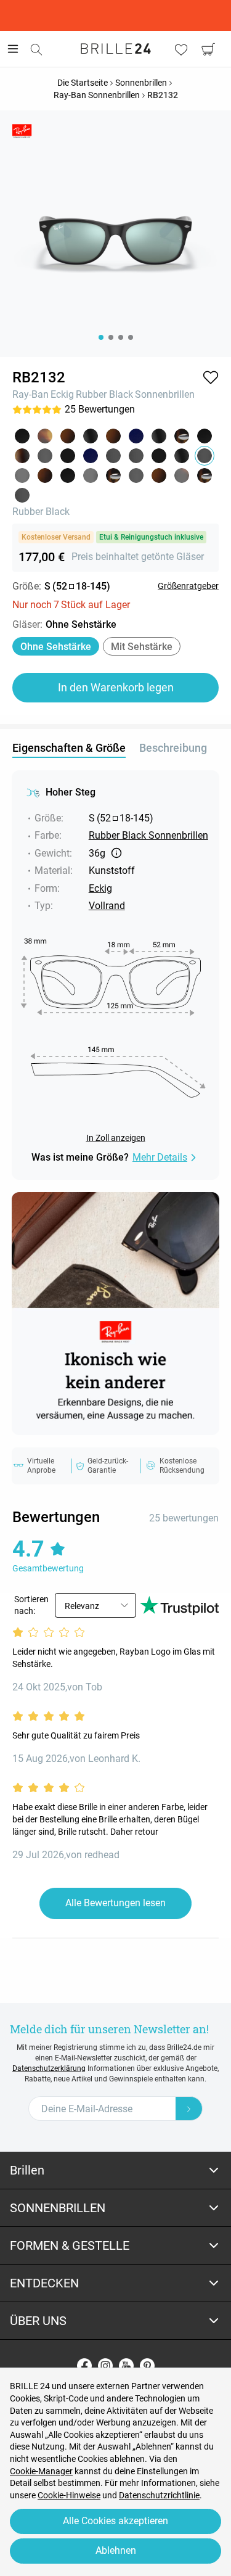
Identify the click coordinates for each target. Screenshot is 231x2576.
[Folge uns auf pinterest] (147, 2366)
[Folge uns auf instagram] (105, 2366)
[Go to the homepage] (116, 49)
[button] (211, 377)
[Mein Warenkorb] (208, 49)
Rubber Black (104, 394)
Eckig (62, 394)
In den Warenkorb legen (116, 687)
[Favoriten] (181, 49)
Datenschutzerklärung (49, 2068)
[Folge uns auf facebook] (84, 2366)
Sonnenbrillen (165, 394)
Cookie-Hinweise (69, 2495)
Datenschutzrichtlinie (159, 2495)
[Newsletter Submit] (189, 2109)
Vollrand (107, 906)
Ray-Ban (30, 394)
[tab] (115, 2171)
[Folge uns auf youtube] (126, 2366)
